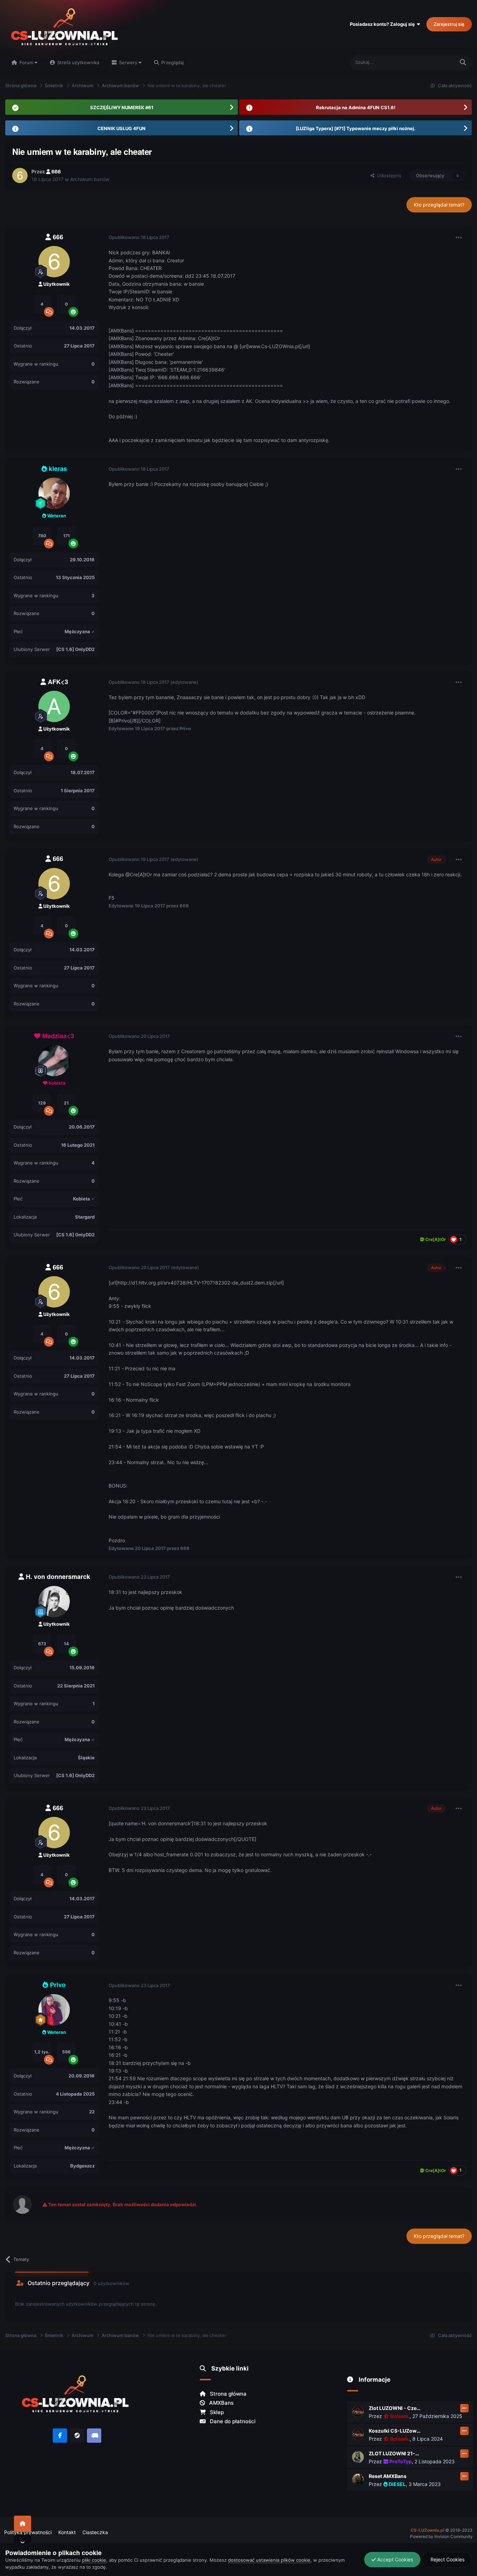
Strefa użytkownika (78, 62)
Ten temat (435, 62)
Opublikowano (139, 237)
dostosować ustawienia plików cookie (269, 2560)
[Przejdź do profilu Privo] (54, 2010)
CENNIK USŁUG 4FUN (122, 128)
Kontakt (67, 2532)
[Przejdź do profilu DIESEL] (358, 2480)
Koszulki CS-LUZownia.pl (395, 2431)
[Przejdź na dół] (23, 2543)
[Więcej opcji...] (459, 238)
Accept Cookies (394, 2559)
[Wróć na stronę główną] (23, 2524)
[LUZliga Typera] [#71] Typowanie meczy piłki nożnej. (356, 128)
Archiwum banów (90, 179)
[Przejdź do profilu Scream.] (358, 2412)
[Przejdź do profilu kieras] (54, 493)
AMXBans (221, 2403)
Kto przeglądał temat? (439, 205)
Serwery (128, 62)
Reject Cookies (447, 2559)
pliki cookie (94, 2560)
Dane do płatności (232, 2421)
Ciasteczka (95, 2532)
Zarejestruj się (449, 24)
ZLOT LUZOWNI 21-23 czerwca (395, 2453)
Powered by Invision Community (441, 2536)
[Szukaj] (463, 63)
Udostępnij (388, 175)
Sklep (216, 2412)
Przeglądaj (172, 62)
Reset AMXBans (388, 2476)
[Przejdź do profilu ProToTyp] (358, 2457)
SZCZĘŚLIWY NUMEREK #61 (122, 107)
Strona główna (228, 2394)
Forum (26, 62)
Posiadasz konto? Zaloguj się (383, 24)
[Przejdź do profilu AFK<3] (54, 706)
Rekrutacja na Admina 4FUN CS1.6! (356, 107)
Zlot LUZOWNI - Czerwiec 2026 (395, 2408)
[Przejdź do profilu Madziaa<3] (54, 1061)
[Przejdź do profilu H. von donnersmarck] (54, 1602)
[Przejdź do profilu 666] (20, 175)
